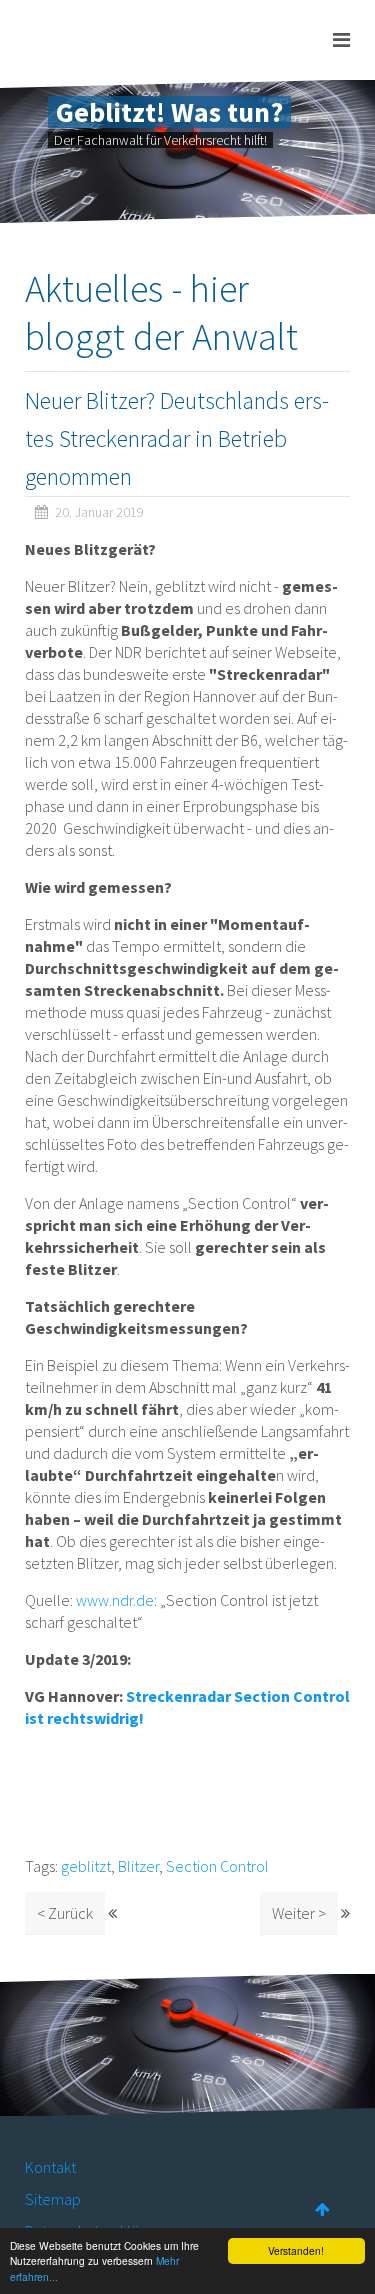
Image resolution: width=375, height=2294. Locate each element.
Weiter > (299, 1913)
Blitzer (138, 1866)
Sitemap (53, 2199)
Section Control (217, 1866)
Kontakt (50, 2167)
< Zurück (65, 1913)
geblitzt (86, 1866)
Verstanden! (296, 2250)
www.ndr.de (115, 1600)
